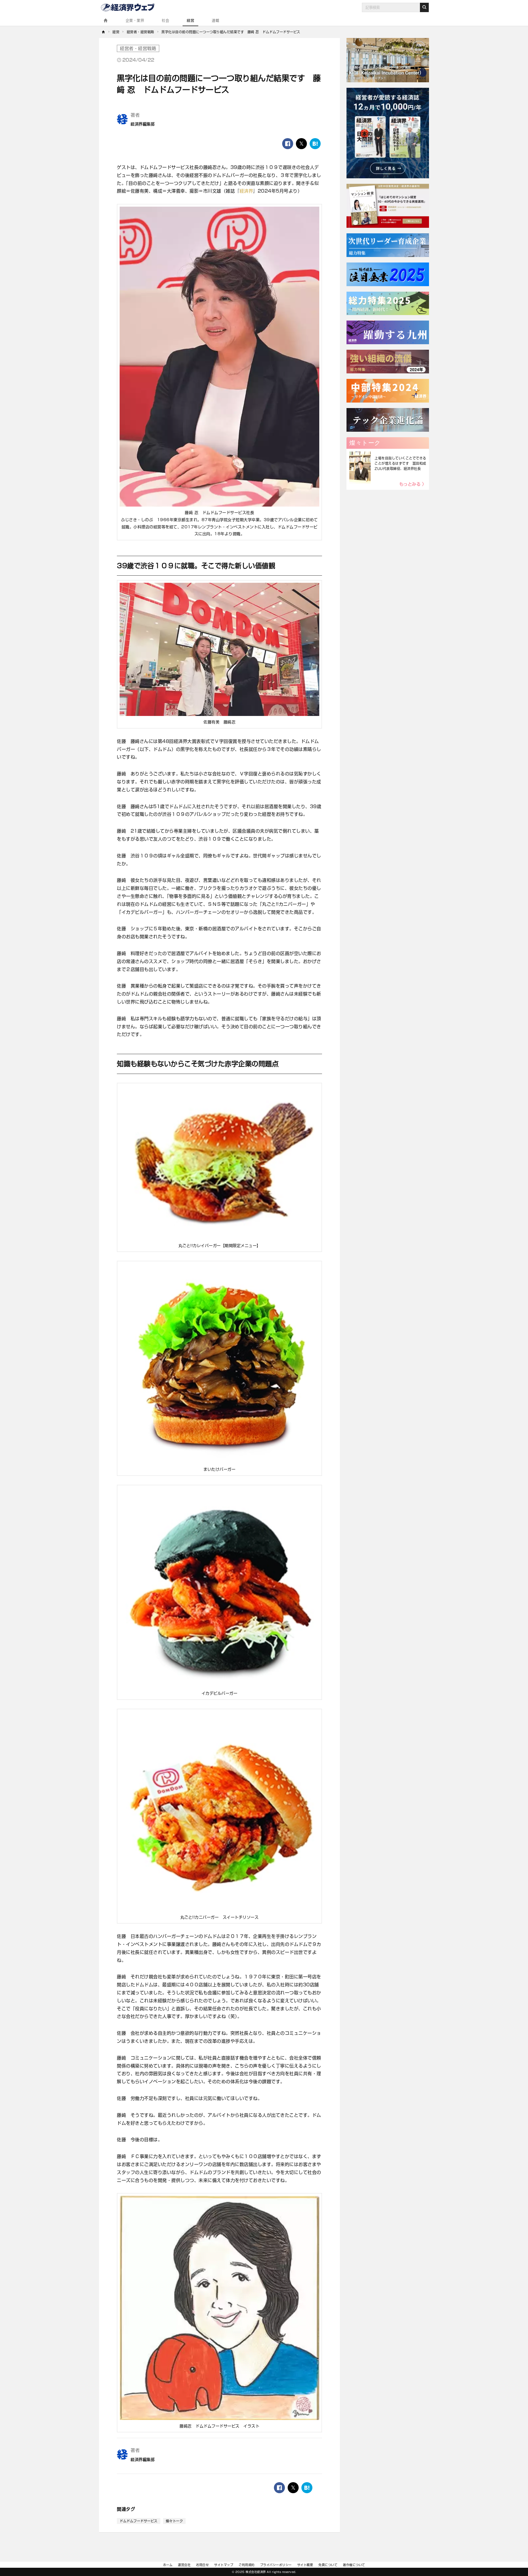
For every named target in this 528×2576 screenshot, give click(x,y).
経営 (190, 20)
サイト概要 (305, 2565)
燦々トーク (174, 2521)
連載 (215, 20)
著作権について (354, 2565)
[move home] (104, 32)
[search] (424, 7)
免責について (328, 2565)
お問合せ (202, 2565)
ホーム (168, 2565)
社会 (165, 20)
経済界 (246, 191)
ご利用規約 (247, 2565)
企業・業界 (135, 20)
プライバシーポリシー (276, 2565)
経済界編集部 (143, 124)
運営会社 (184, 2565)
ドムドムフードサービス (139, 2521)
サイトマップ (224, 2565)
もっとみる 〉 (413, 484)
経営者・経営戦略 (138, 48)
